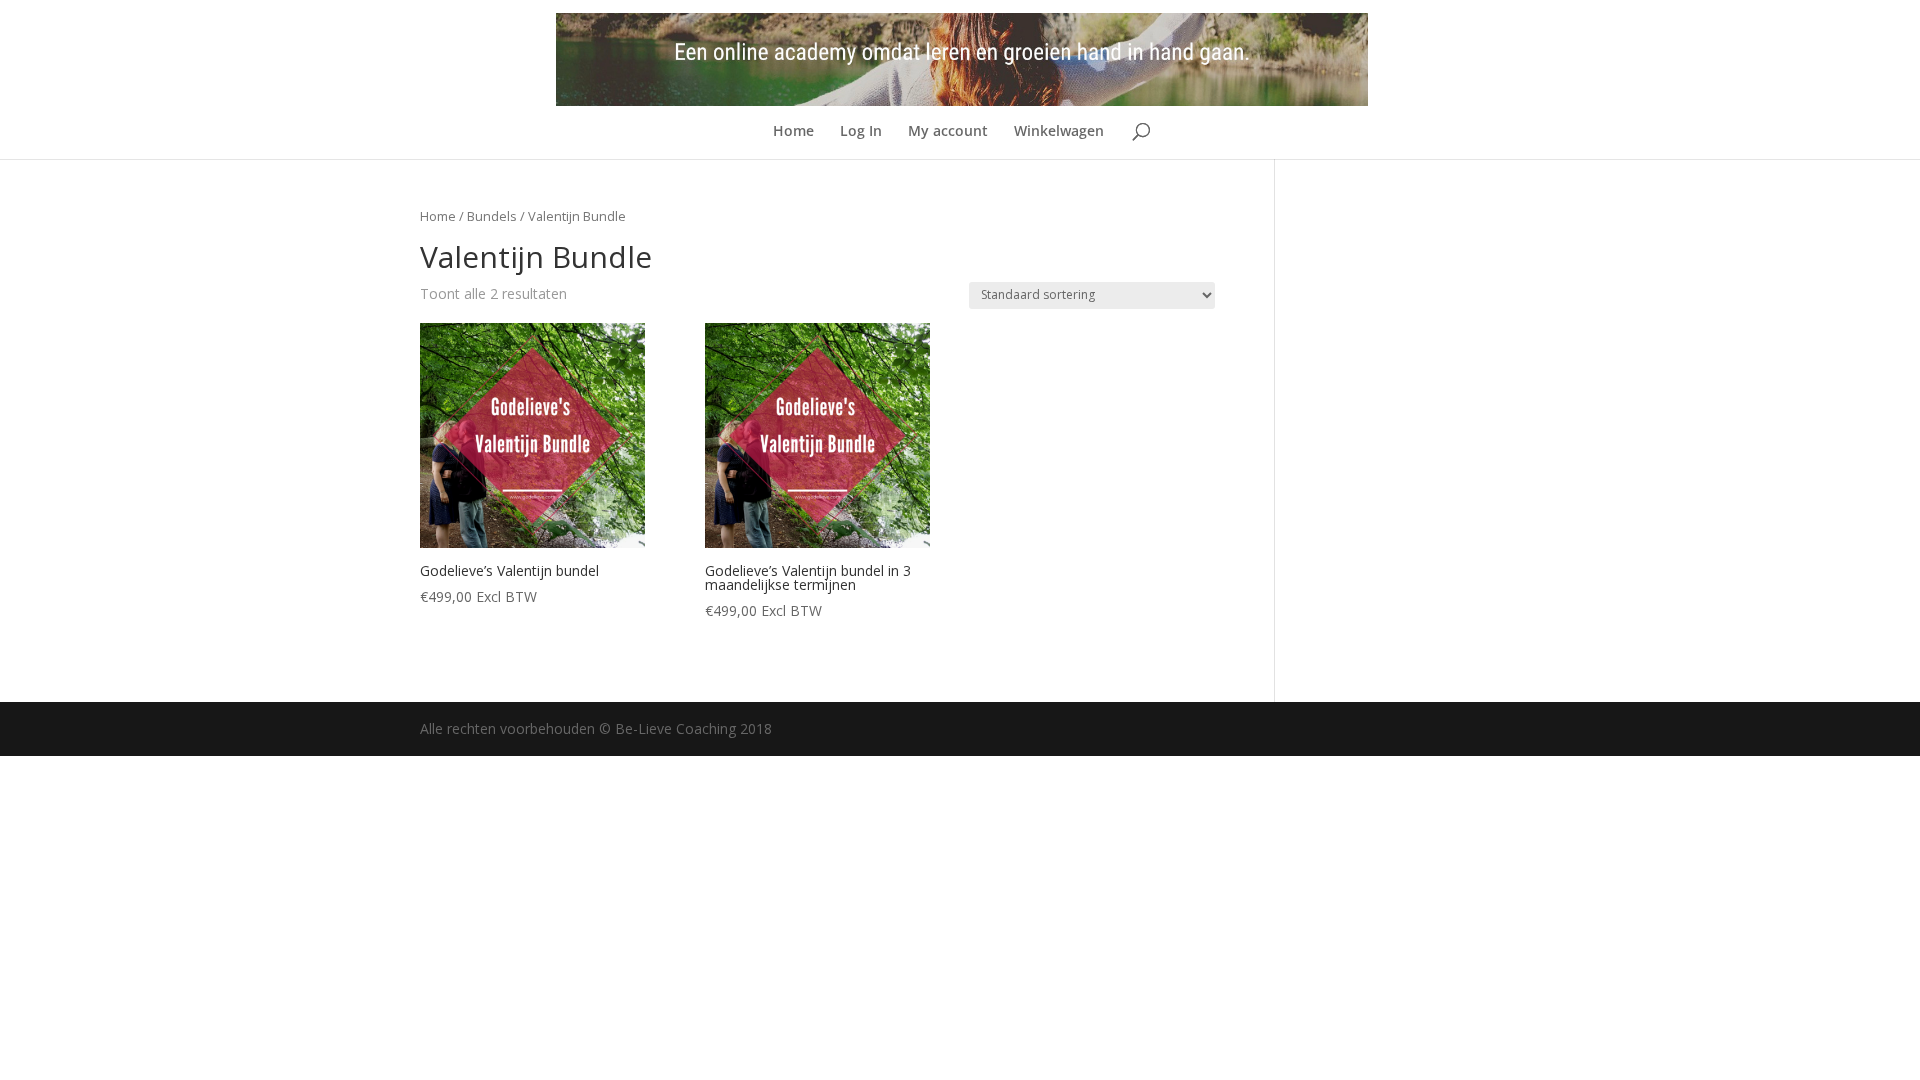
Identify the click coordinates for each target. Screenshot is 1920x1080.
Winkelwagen (1059, 132)
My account (948, 132)
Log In (861, 132)
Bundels (492, 216)
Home (793, 132)
